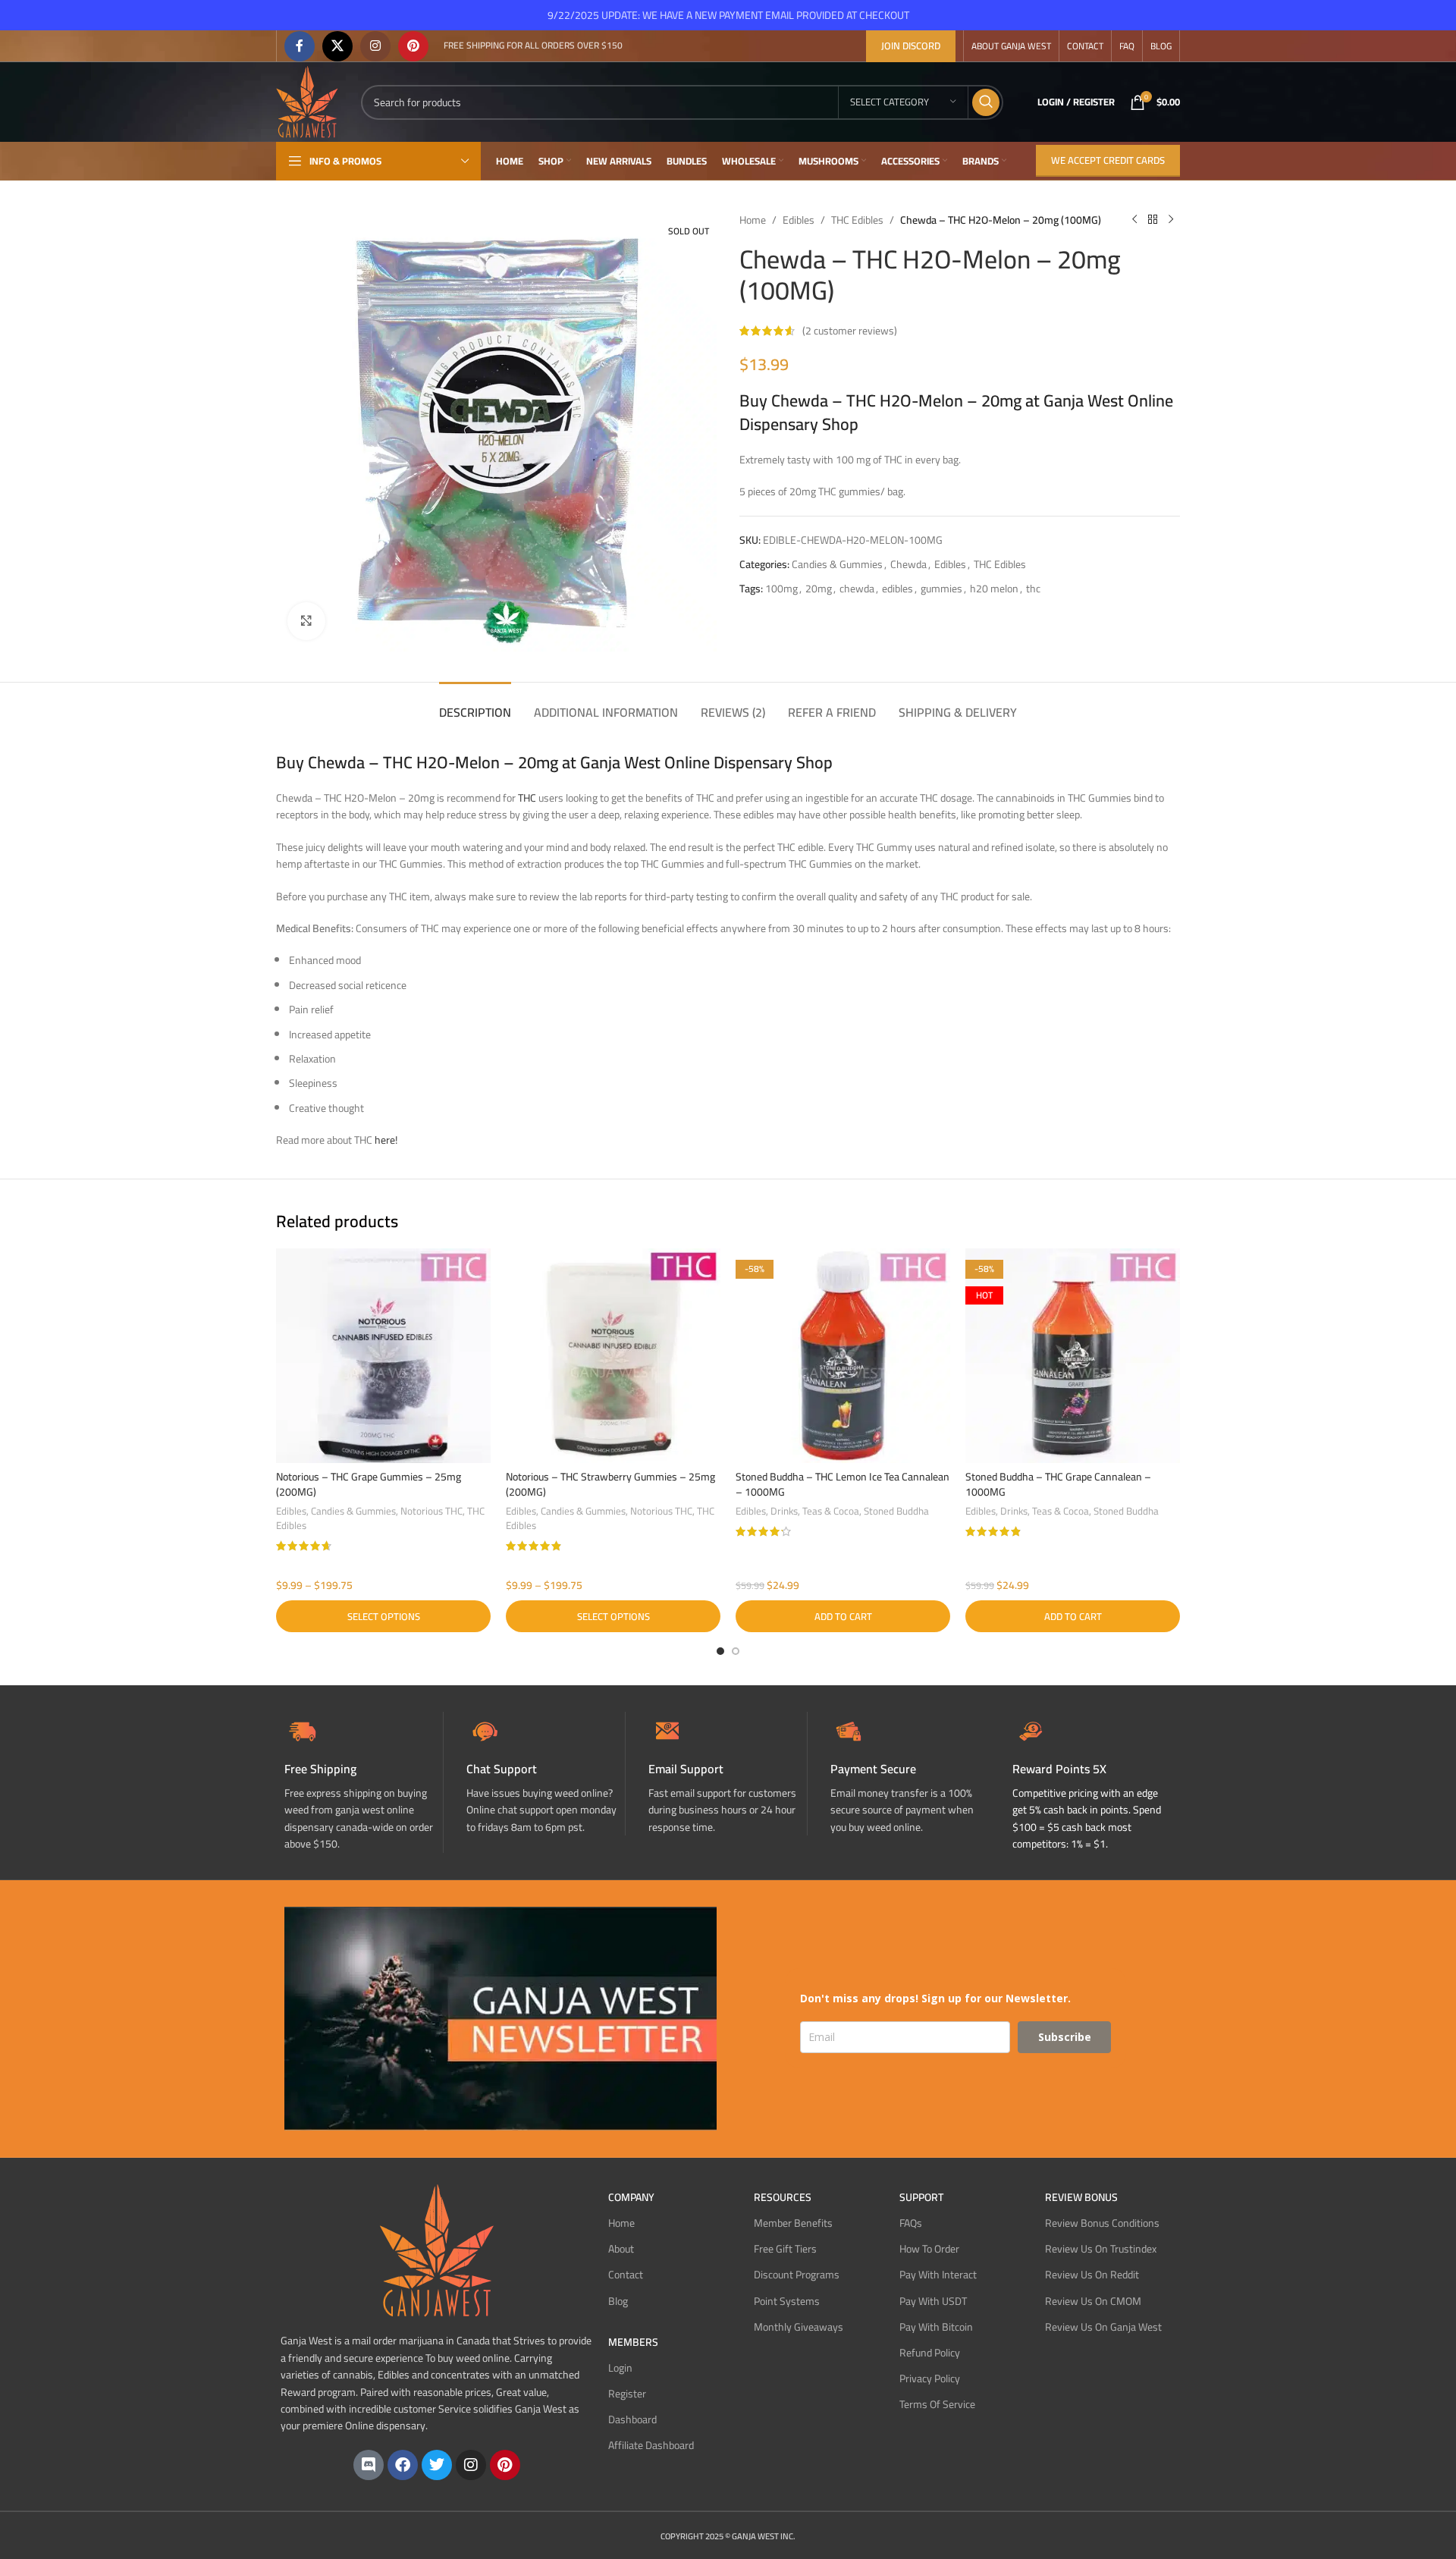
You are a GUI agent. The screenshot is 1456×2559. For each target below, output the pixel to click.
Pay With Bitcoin (936, 2327)
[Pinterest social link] (413, 46)
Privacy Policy (930, 2378)
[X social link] (337, 46)
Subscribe (1065, 2037)
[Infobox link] (546, 1774)
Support (921, 2197)
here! (386, 1140)
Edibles (799, 220)
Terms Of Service (937, 2404)
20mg (819, 589)
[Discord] (369, 2465)
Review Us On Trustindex (1101, 2249)
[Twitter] (437, 2465)
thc (1033, 589)
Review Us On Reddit (1092, 2275)
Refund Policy (930, 2353)
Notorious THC (431, 1511)
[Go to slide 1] (720, 1651)
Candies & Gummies (837, 564)
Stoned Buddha (896, 1511)
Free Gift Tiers (785, 2249)
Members (633, 2342)
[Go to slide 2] (736, 1651)
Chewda (908, 564)
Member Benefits (793, 2223)
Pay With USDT (933, 2301)
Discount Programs (797, 2275)
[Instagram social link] (375, 46)
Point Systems (787, 2301)
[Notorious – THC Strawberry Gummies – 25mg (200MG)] (613, 1356)
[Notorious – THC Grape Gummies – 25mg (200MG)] (383, 1356)
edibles (897, 589)
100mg (781, 589)
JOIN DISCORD (911, 46)
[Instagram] (471, 2465)
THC (527, 798)
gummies (941, 589)
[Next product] (1171, 220)
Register (627, 2394)
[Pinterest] (505, 2465)
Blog (618, 2301)
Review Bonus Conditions (1102, 2223)
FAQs (911, 2223)
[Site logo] (307, 101)
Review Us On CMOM (1093, 2301)
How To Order (929, 2249)
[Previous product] (1134, 220)
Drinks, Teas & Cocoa (815, 1511)
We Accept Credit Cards (1108, 160)
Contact (626, 2275)
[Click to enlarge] (306, 621)
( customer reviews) (850, 331)
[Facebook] (403, 2465)
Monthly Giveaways (799, 2327)
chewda (857, 589)
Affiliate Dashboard (651, 2445)
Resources (783, 2197)
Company (631, 2197)
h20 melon (994, 589)
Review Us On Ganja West (1103, 2327)
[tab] (475, 705)
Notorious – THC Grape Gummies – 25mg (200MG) (369, 1484)
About (621, 2249)
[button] (843, 1616)
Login (620, 2368)
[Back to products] (1153, 220)
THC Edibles (857, 220)
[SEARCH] (986, 102)
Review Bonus (1081, 2197)
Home (753, 220)
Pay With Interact (938, 2275)
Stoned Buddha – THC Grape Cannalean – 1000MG (1058, 1484)
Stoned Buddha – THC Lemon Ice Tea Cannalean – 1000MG (843, 1484)
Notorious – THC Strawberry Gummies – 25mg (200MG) (610, 1484)
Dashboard (632, 2419)
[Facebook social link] (300, 46)
